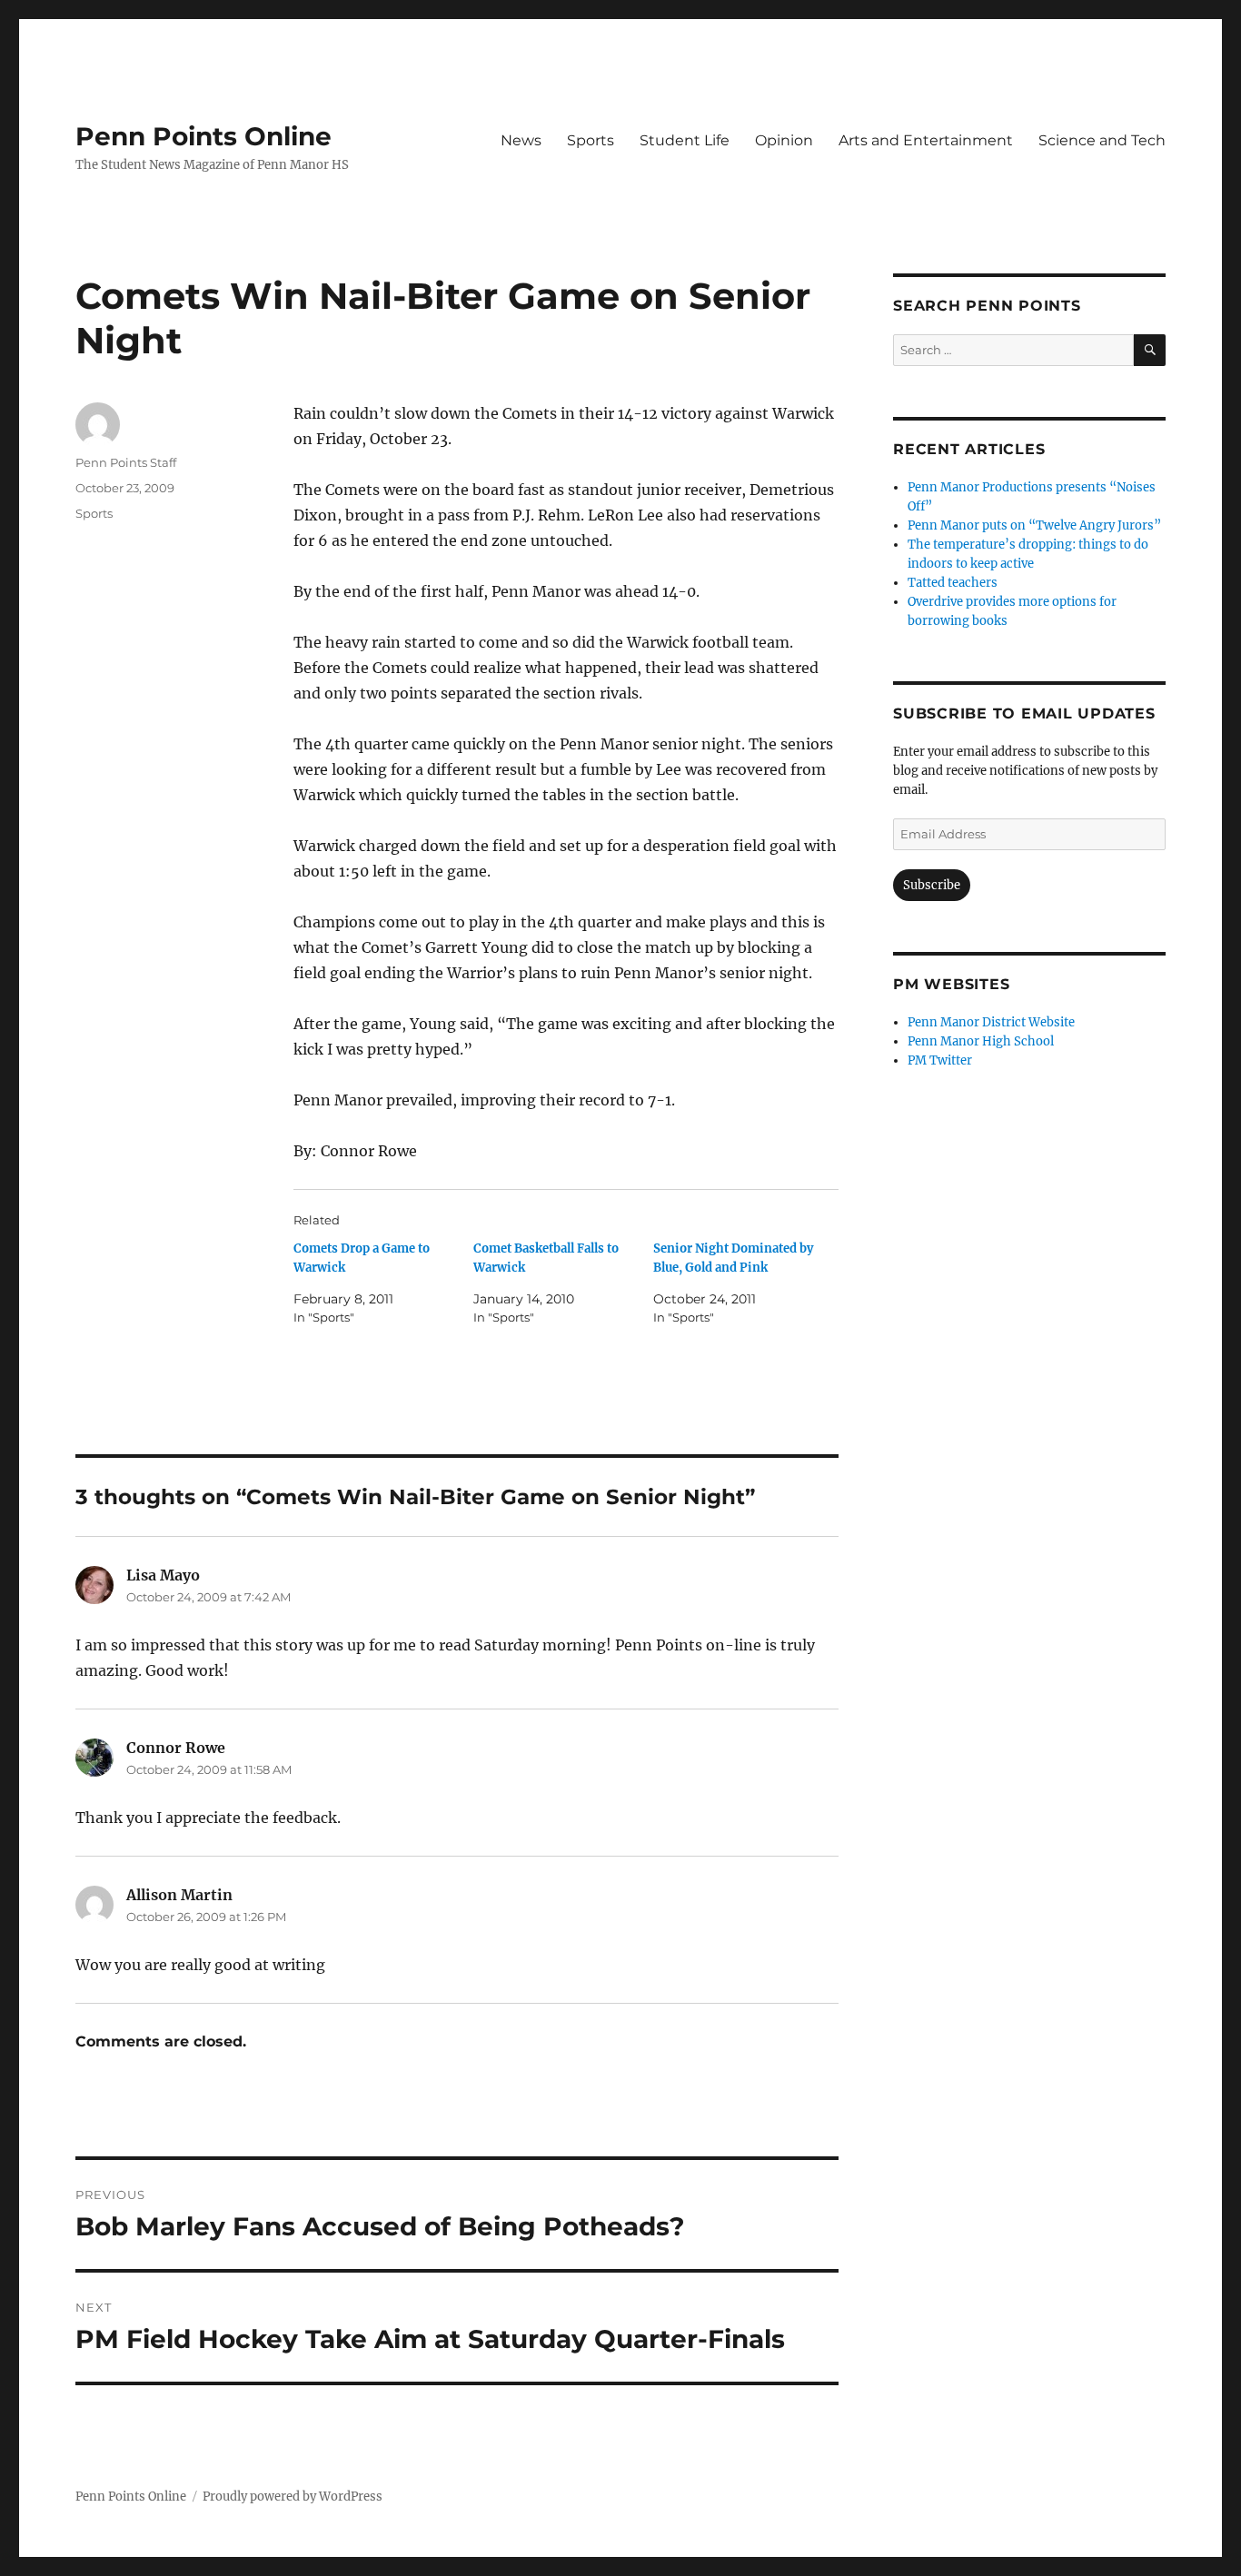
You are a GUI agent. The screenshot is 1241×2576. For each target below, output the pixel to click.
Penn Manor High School (981, 1041)
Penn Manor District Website (991, 1022)
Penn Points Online (204, 136)
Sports (591, 140)
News (521, 140)
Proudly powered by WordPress (293, 2497)
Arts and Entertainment (926, 140)
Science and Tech (1102, 140)
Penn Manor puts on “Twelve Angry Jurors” (1034, 525)
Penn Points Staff (126, 462)
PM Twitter (940, 1060)
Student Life (685, 140)
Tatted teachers (953, 583)
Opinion (784, 140)
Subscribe (932, 885)
